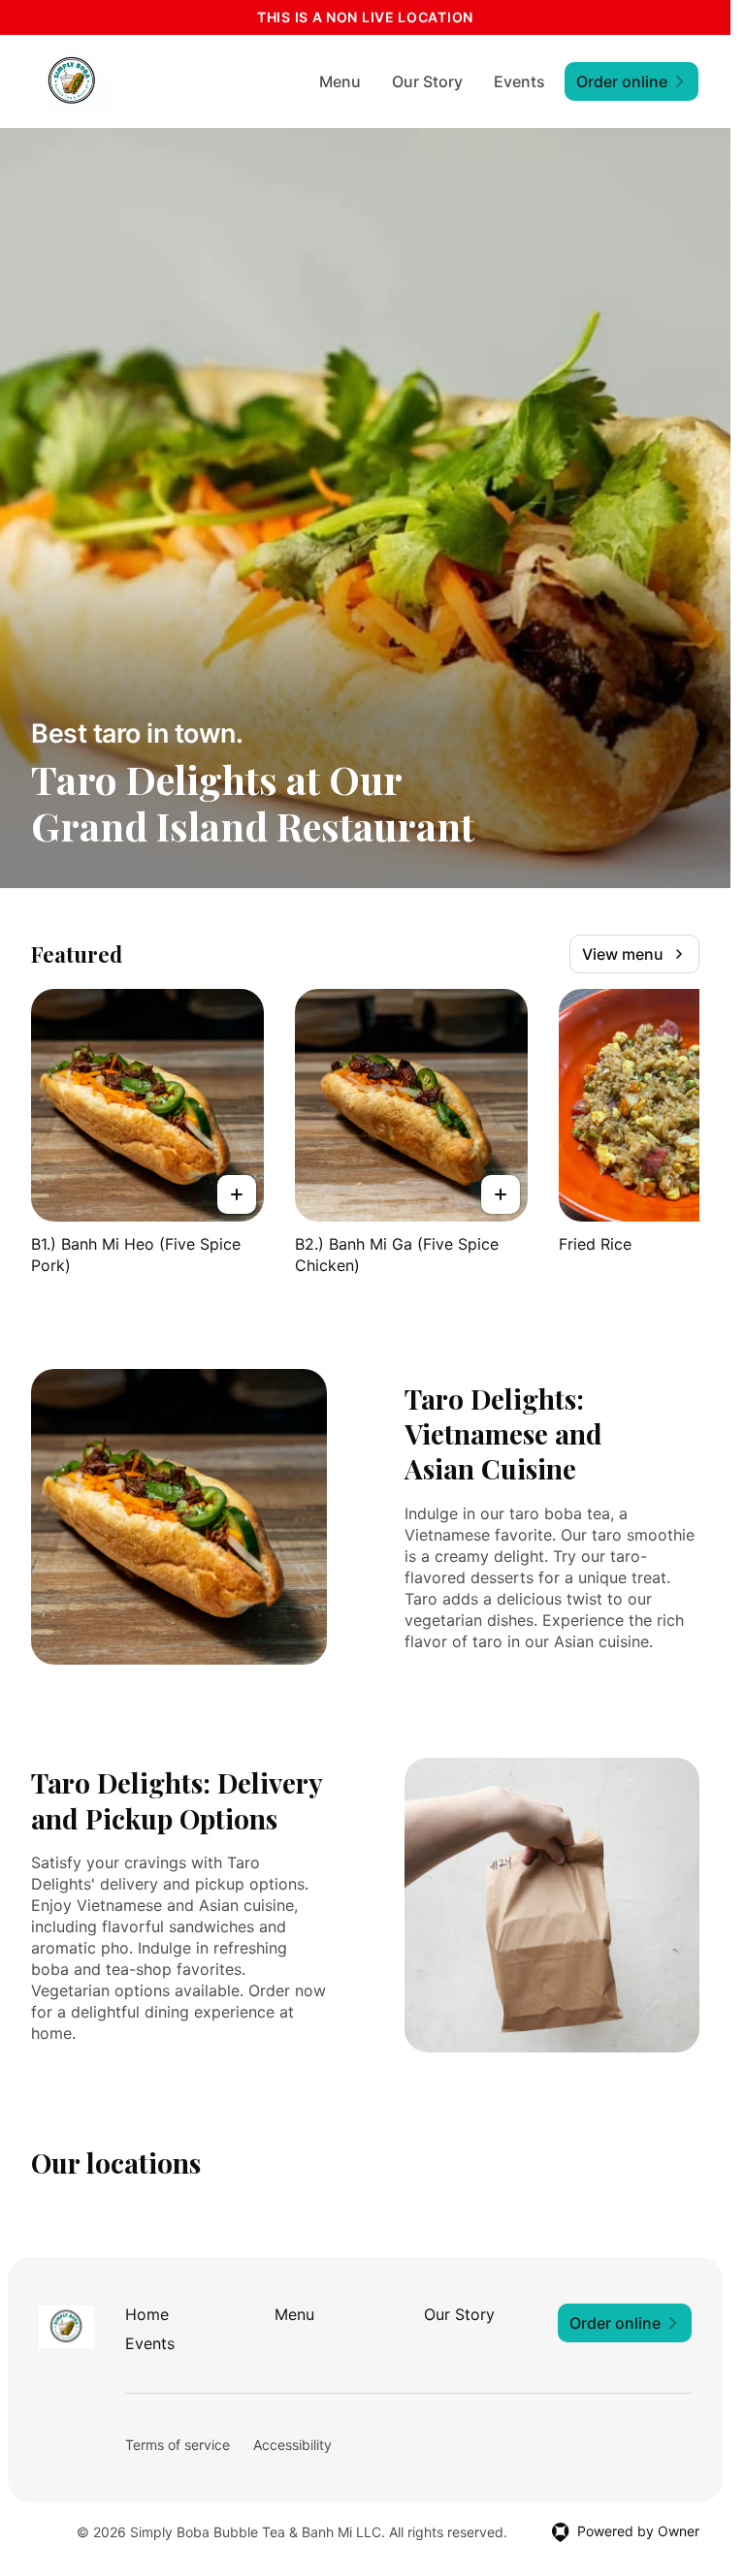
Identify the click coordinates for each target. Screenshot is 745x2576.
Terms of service (178, 2445)
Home (147, 2314)
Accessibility (292, 2445)
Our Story (427, 81)
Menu (340, 81)
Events (519, 81)
